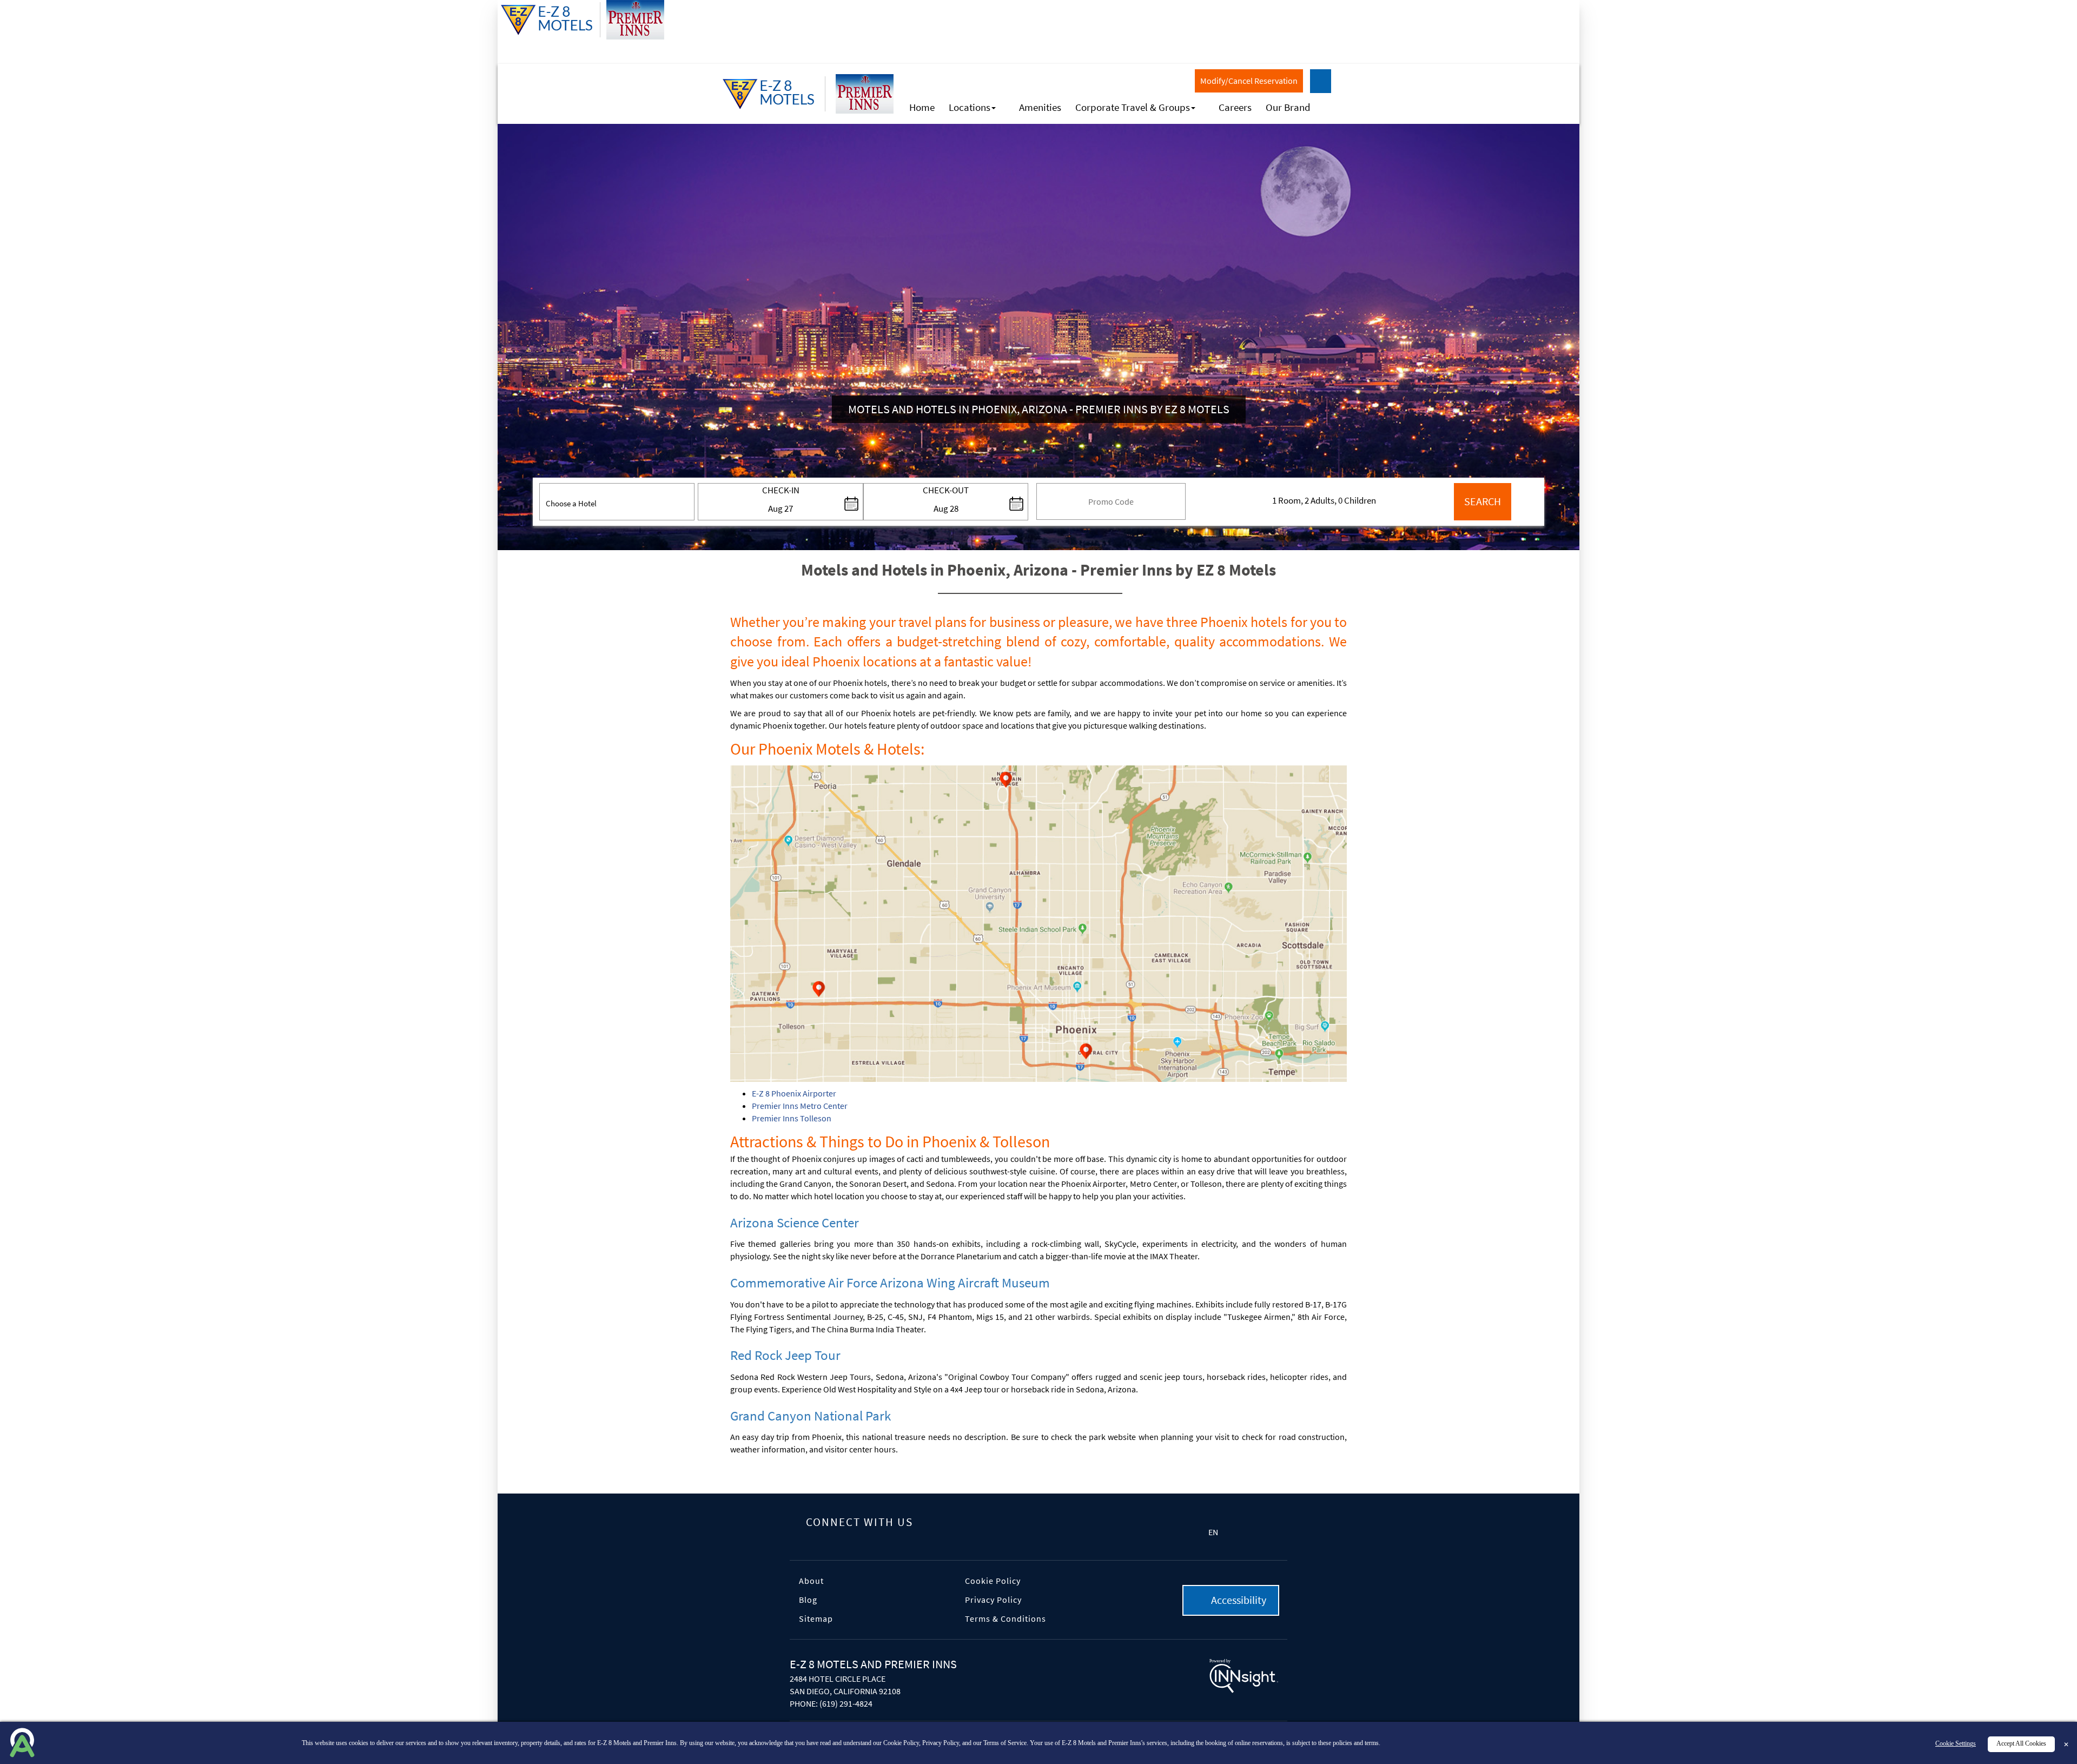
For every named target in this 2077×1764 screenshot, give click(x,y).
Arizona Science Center (795, 1223)
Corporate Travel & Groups (1133, 107)
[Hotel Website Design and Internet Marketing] (1244, 1677)
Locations (970, 107)
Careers (1235, 107)
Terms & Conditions (1006, 1618)
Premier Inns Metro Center (800, 1106)
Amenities (1040, 107)
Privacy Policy (993, 1600)
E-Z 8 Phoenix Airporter (794, 1093)
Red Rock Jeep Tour (785, 1355)
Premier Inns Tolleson (792, 1118)
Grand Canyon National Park (811, 1416)
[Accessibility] (1321, 81)
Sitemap (816, 1618)
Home (922, 107)
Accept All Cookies (2021, 1744)
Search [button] (1483, 501)
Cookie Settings (1956, 1744)
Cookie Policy (993, 1581)
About (811, 1581)
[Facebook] (939, 1523)
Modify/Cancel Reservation (1249, 81)
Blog (808, 1600)
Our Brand (1288, 107)
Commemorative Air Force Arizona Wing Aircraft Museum (890, 1283)
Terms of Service (1005, 1743)
